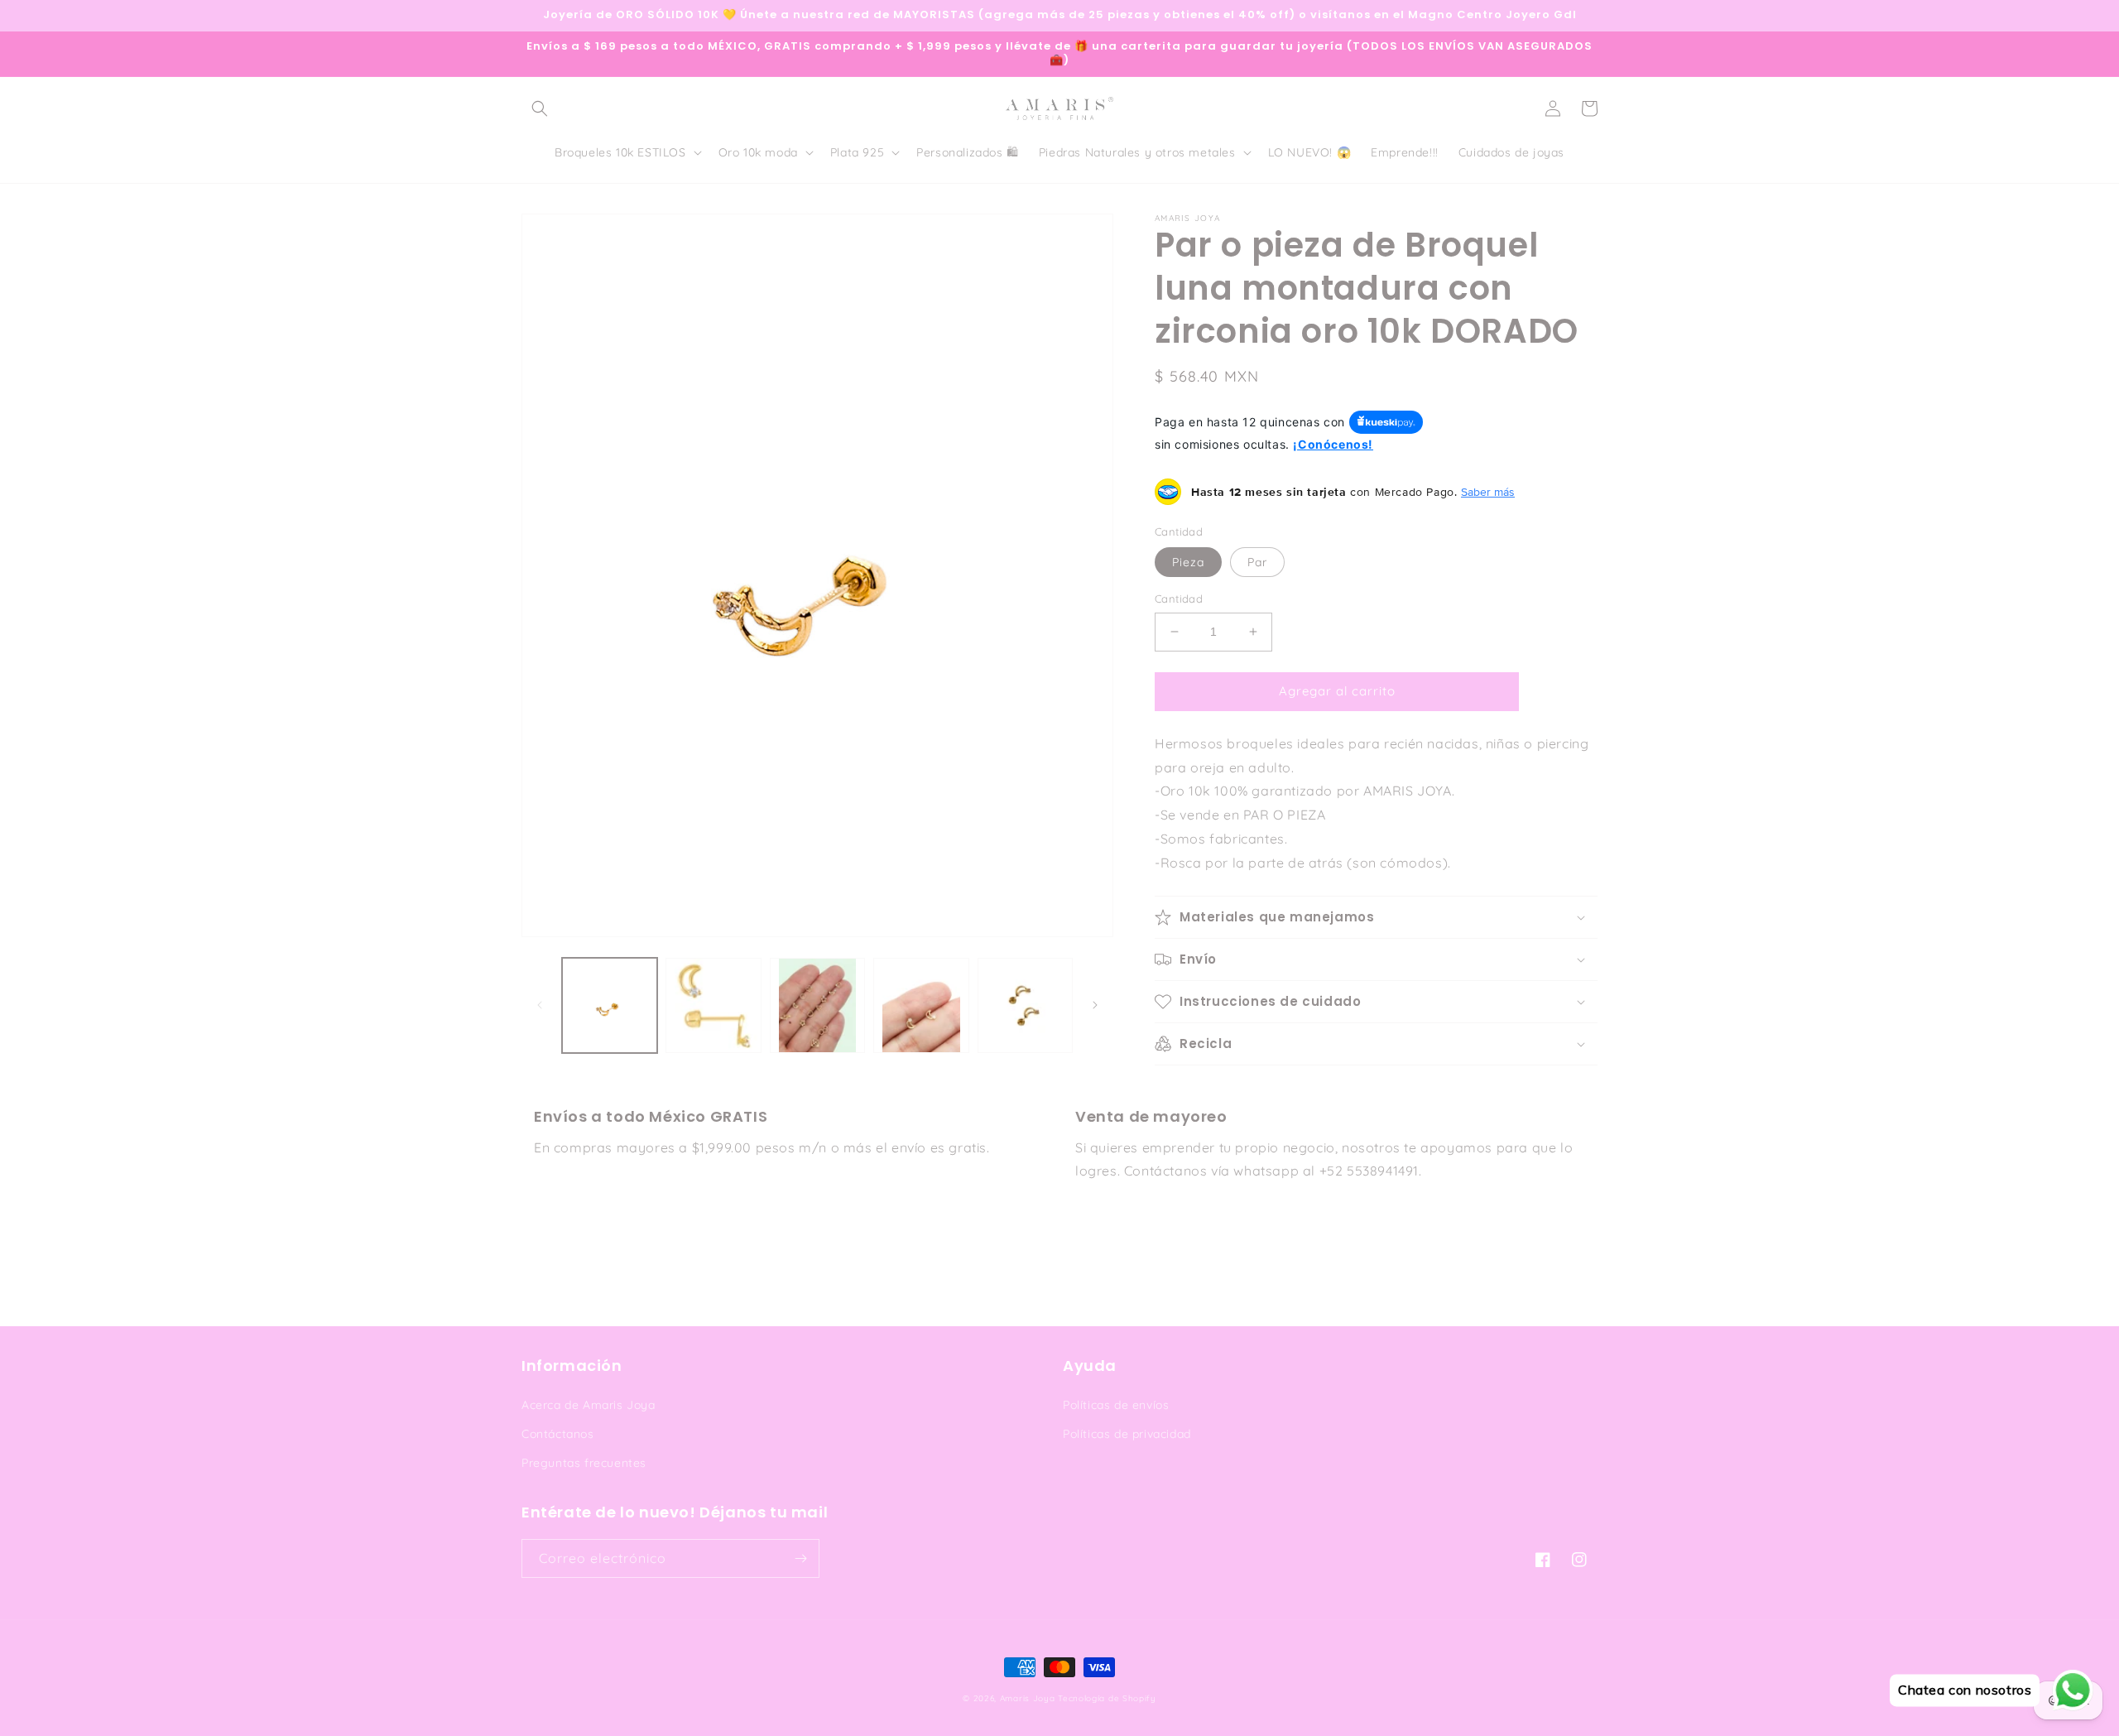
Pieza (1188, 562)
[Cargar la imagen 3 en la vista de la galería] (817, 1005)
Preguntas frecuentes (584, 1463)
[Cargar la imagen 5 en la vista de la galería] (1025, 1005)
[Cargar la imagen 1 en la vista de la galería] (610, 1005)
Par (1257, 562)
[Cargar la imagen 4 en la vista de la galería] (921, 1005)
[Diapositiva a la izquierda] (540, 1005)
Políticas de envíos (1116, 1405)
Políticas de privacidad (1127, 1434)
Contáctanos (558, 1434)
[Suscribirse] (800, 1558)
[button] (540, 108)
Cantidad (1179, 599)
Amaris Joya (1028, 1698)
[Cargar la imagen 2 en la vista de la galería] (713, 1005)
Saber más (1488, 492)
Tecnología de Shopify (1107, 1698)
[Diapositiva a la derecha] (1095, 1005)
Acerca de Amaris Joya (589, 1405)
